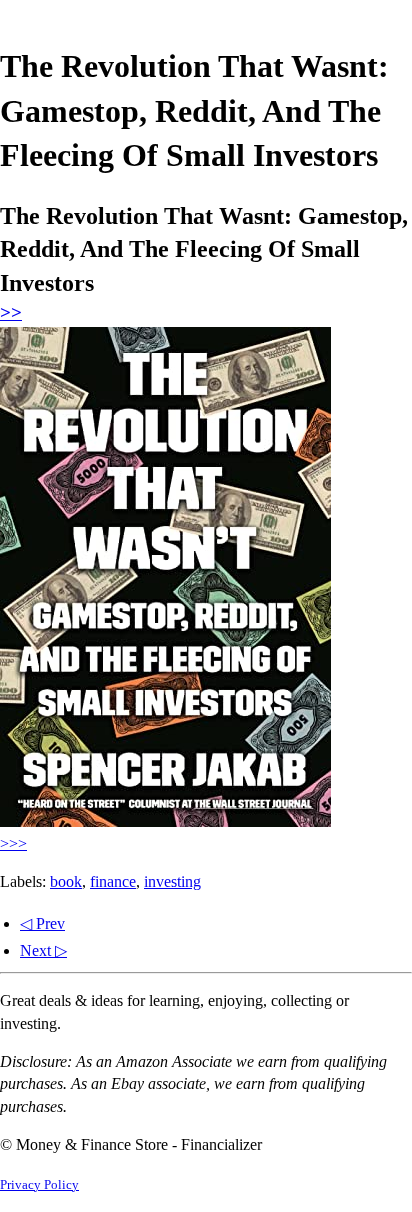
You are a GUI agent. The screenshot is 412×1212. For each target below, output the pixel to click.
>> (11, 312)
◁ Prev (42, 923)
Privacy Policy (39, 1185)
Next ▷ (43, 950)
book (66, 881)
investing (172, 881)
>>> (13, 843)
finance (113, 881)
